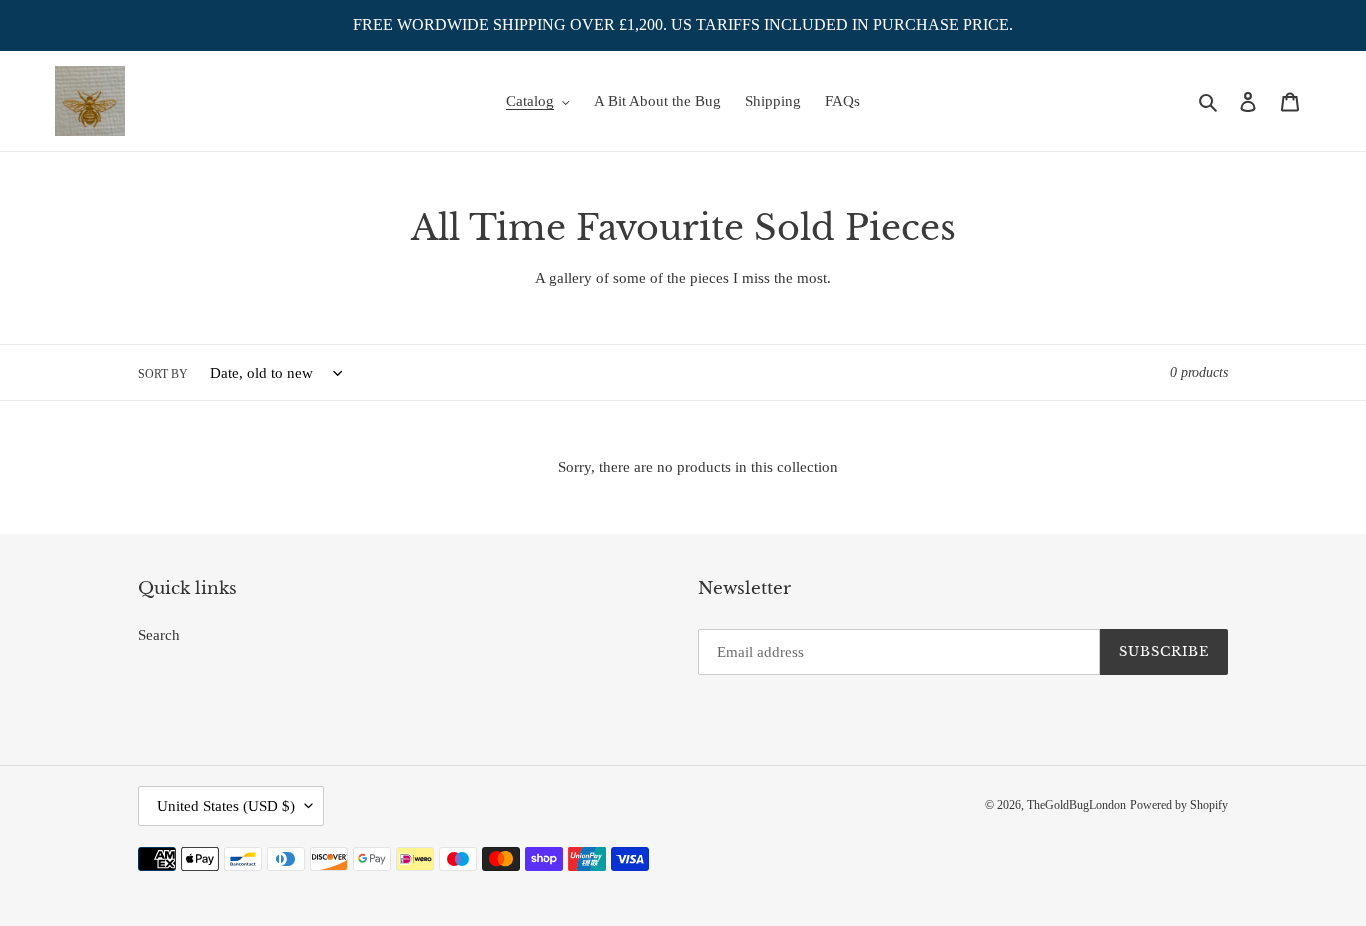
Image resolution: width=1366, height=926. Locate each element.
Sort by (163, 374)
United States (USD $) (226, 806)
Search (159, 635)
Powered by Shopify (1179, 805)
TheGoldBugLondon (1076, 805)
